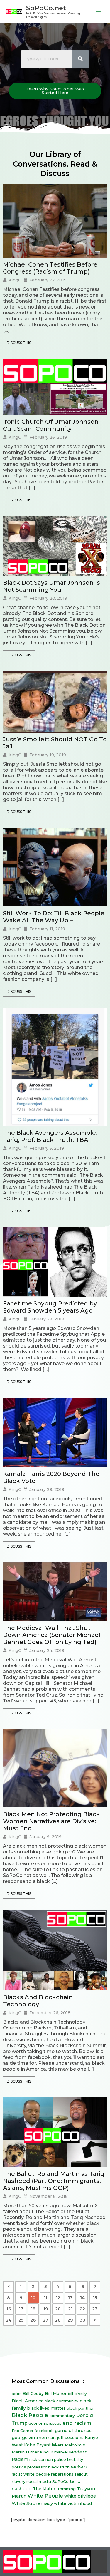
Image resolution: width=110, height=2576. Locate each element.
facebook (44, 2431)
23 (95, 2309)
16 (9, 2309)
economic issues (45, 2423)
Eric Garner (23, 2431)
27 (45, 2320)
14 (82, 2298)
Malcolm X (75, 2445)
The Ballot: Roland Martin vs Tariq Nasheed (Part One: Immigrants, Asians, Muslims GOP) (54, 2181)
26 (33, 2320)
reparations (62, 2474)
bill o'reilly (77, 2394)
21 (70, 2309)
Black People (30, 2415)
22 (82, 2309)
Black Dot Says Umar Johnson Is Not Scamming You (51, 586)
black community (61, 2401)
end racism (77, 2423)
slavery (18, 2481)
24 (9, 2320)
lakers (58, 2445)
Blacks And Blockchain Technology (38, 2001)
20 (58, 2309)
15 (95, 2298)
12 (58, 2298)
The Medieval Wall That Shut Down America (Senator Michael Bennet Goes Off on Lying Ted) (52, 1635)
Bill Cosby (33, 2394)
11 (45, 2298)
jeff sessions (70, 2438)
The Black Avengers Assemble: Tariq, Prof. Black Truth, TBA (50, 1136)
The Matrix (44, 2489)
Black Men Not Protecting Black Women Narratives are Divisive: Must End (51, 1821)
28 (58, 2320)
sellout (81, 2474)
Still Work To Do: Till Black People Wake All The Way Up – (54, 917)
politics (19, 2467)
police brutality (68, 2459)
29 (70, 2320)
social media (39, 2481)
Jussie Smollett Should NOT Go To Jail (55, 743)
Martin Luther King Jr (32, 2452)
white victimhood (73, 2503)
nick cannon (41, 2459)
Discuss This (19, 343)
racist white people (31, 2474)
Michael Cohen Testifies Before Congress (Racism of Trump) (50, 268)
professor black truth (48, 2467)
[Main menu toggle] (98, 12)
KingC (15, 280)
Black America (28, 2401)
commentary (62, 2416)
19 (46, 2309)
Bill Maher (56, 2394)
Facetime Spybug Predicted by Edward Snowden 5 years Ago (50, 1307)
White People (45, 2496)
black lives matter (46, 2408)
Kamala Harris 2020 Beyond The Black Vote (51, 1477)
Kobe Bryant (37, 2445)
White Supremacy (32, 2503)
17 (21, 2309)
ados (17, 2394)
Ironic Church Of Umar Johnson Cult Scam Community (51, 425)
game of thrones (73, 2431)
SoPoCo (60, 2481)
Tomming (66, 2489)
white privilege (80, 2496)
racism (79, 2467)
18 (33, 2309)
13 (70, 2298)
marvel (61, 2452)
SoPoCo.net (46, 8)
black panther (80, 2408)
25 (21, 2320)
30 (83, 2320)
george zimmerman (34, 2438)
